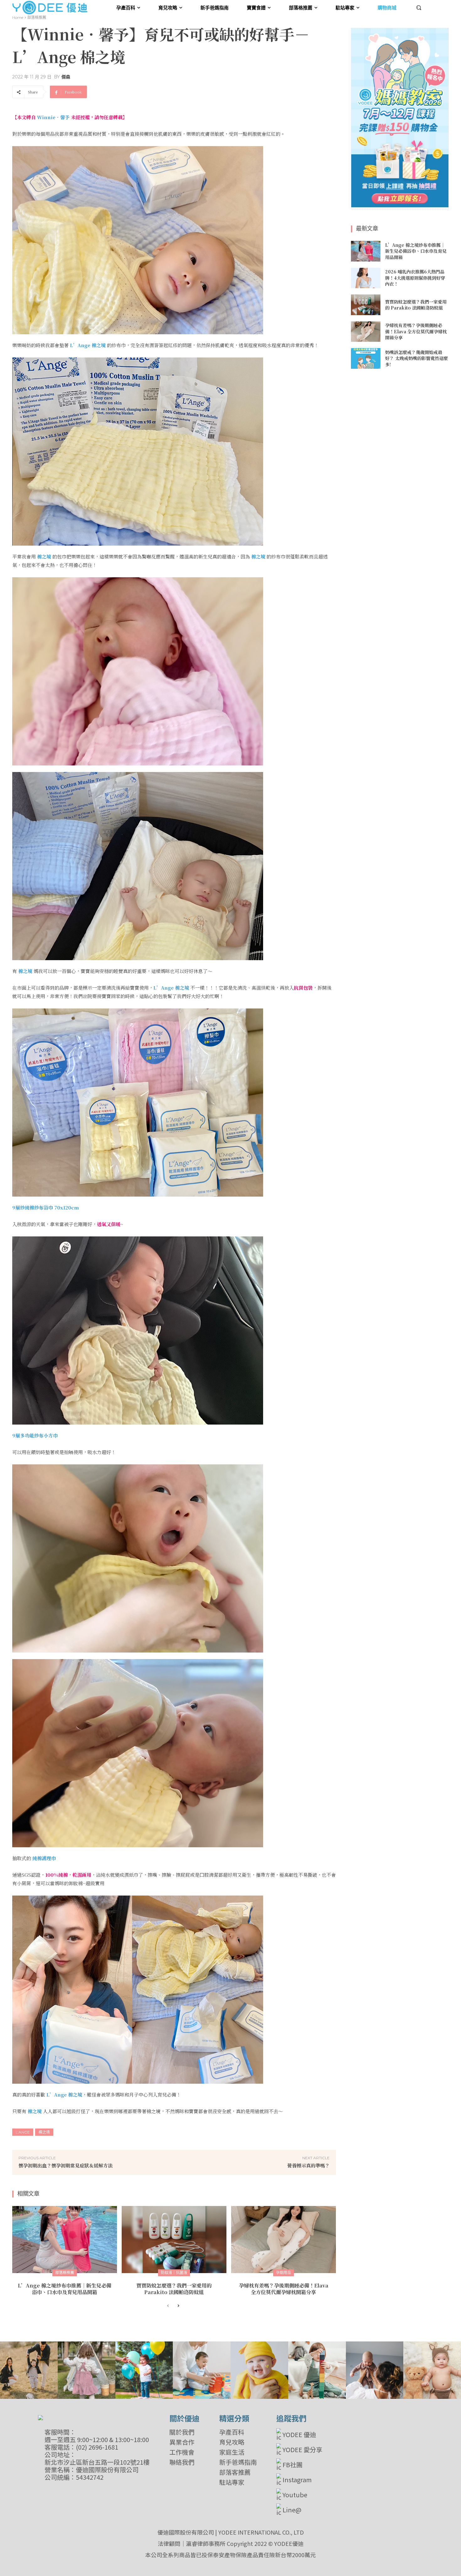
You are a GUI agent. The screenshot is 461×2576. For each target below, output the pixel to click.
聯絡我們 (182, 2462)
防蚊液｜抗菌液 (174, 2273)
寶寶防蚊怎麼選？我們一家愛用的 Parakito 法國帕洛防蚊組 (174, 2289)
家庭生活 (232, 2452)
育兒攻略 (232, 2442)
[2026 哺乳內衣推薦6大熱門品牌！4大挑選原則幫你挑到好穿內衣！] (366, 278)
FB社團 (293, 2465)
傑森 (66, 77)
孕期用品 (283, 2273)
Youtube (295, 2495)
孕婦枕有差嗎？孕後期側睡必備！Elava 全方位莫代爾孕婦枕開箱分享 (284, 2289)
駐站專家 (232, 2482)
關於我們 (182, 2432)
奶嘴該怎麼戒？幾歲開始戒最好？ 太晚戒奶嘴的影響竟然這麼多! (416, 358)
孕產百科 (232, 2432)
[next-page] (178, 2306)
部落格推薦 (37, 17)
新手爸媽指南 (238, 2462)
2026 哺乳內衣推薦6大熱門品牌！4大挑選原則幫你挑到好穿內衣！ (415, 278)
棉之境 (44, 2132)
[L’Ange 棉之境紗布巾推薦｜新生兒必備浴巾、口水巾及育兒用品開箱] (65, 2240)
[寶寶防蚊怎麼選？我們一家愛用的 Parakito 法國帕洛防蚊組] (174, 2240)
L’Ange (23, 2132)
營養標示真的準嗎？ (308, 2165)
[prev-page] (168, 2306)
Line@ (292, 2510)
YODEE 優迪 (299, 2434)
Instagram (297, 2480)
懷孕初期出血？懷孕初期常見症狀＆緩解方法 (66, 2165)
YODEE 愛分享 (302, 2449)
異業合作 (182, 2442)
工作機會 (182, 2452)
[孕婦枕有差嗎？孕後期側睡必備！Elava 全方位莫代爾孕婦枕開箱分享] (283, 2240)
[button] (419, 8)
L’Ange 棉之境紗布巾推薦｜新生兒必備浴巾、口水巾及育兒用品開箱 (65, 2289)
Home (18, 17)
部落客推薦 (235, 2472)
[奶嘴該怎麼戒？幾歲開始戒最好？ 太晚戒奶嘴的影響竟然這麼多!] (366, 358)
